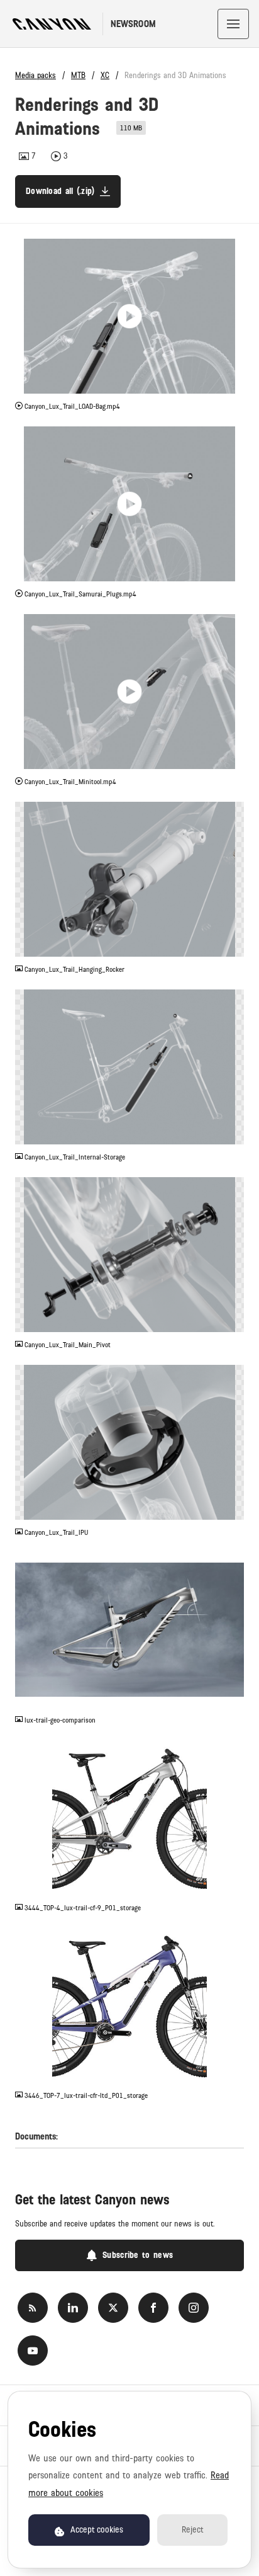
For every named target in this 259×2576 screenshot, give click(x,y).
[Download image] (234, 947)
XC (105, 76)
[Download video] (234, 384)
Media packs (36, 76)
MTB (78, 76)
